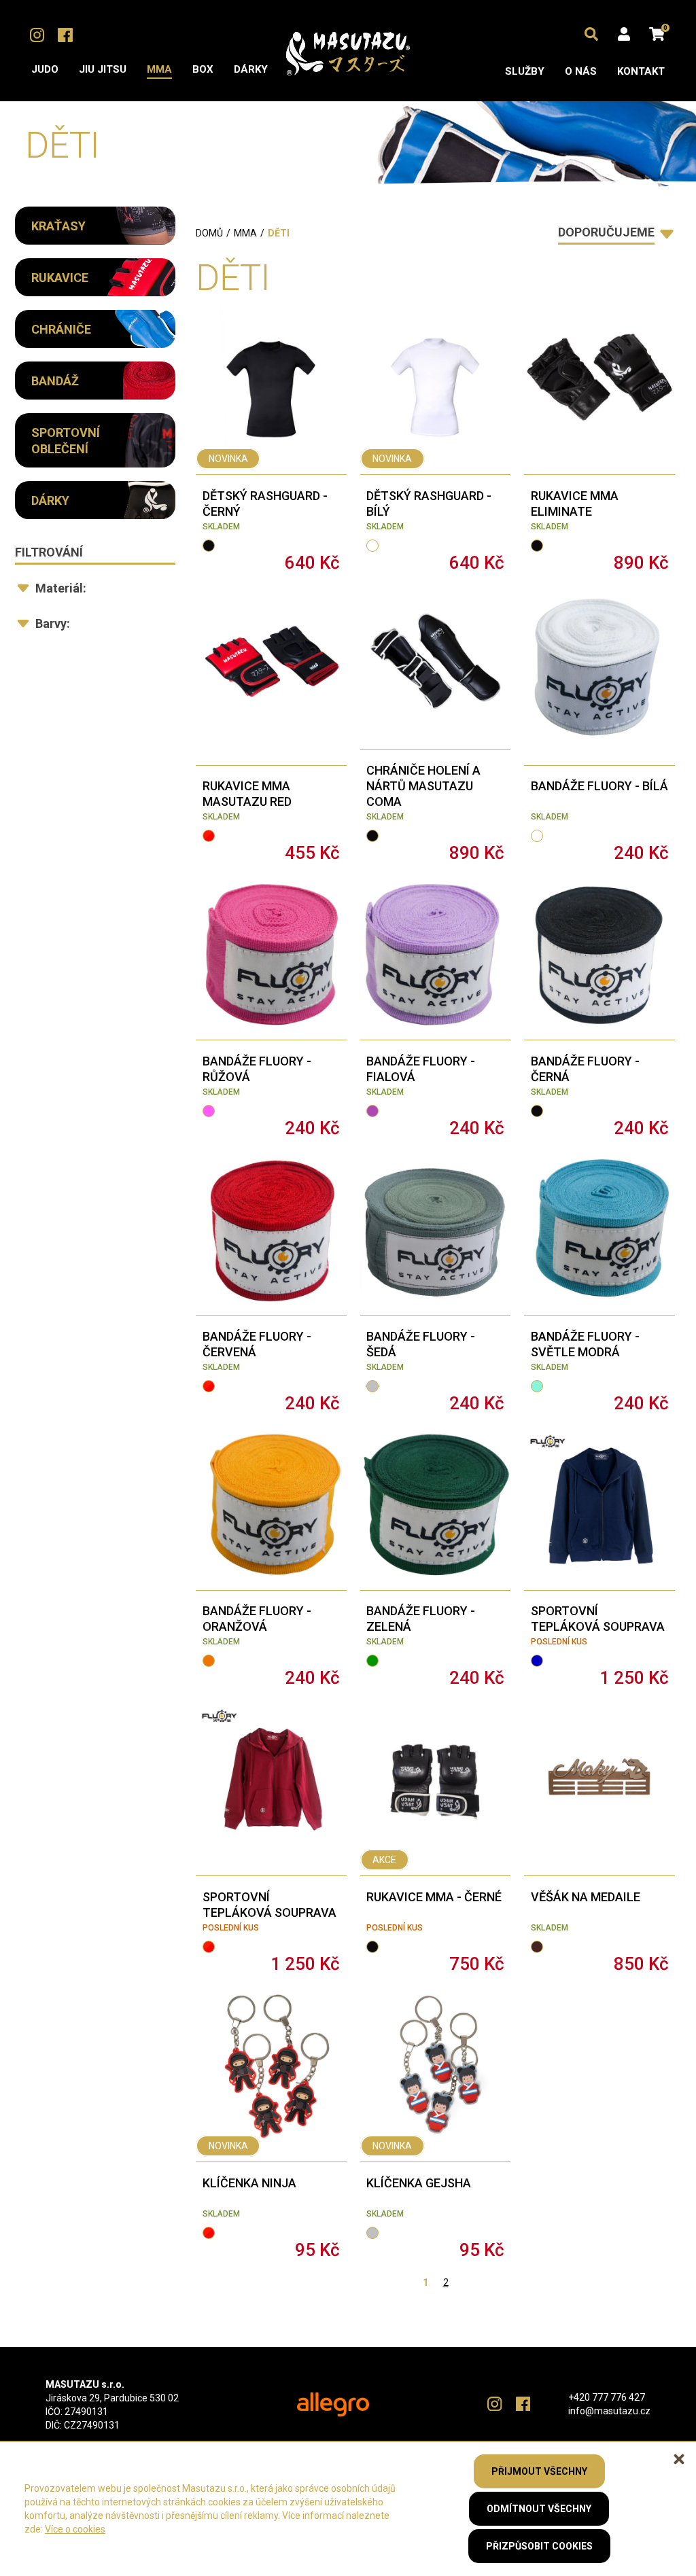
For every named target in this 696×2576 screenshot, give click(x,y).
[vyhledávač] (591, 34)
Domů (209, 233)
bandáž (55, 381)
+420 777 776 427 (607, 2397)
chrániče (61, 329)
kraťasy (58, 226)
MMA (245, 233)
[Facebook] (65, 35)
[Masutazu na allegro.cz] (333, 2404)
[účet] (624, 34)
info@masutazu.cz (609, 2411)
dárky (50, 500)
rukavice (60, 278)
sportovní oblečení (66, 441)
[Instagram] (37, 35)
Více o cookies (75, 2529)
